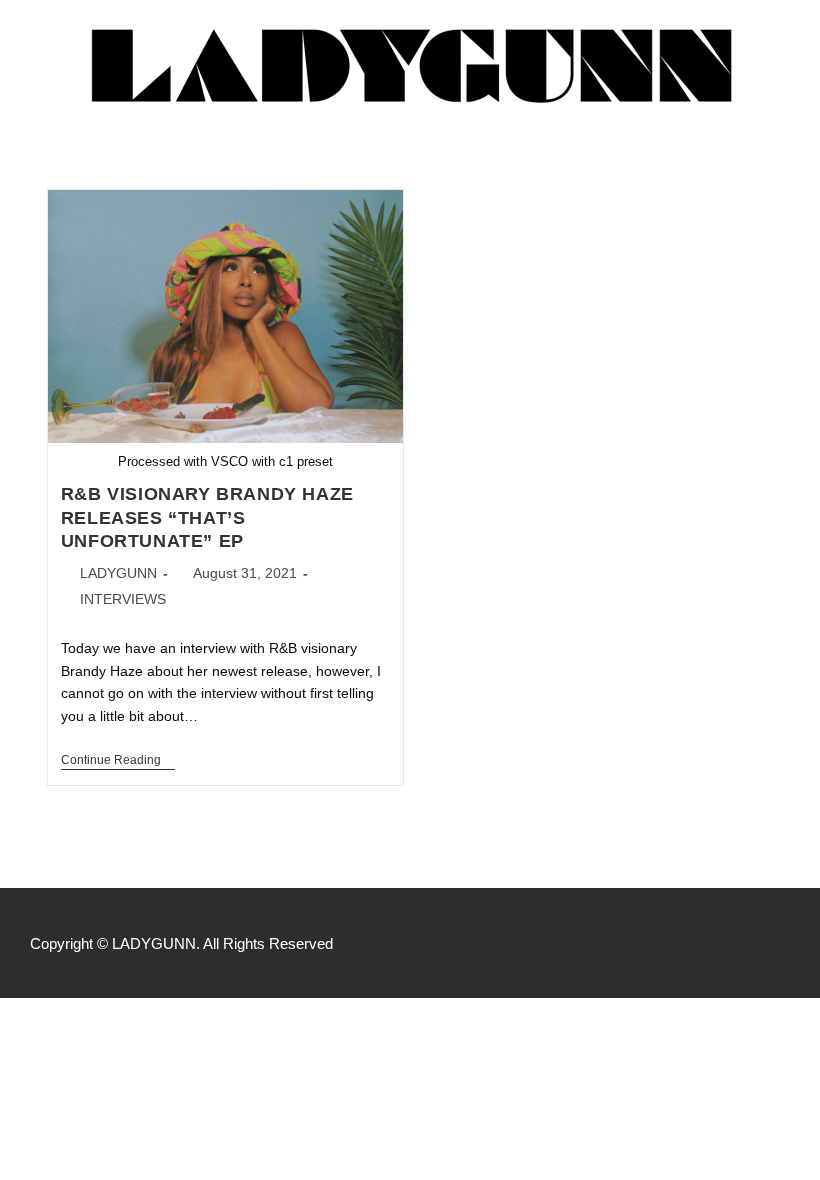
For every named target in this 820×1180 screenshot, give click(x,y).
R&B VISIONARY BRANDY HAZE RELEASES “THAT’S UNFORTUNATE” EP (207, 517)
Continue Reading (118, 760)
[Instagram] (780, 943)
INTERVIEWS (123, 599)
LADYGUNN (118, 573)
